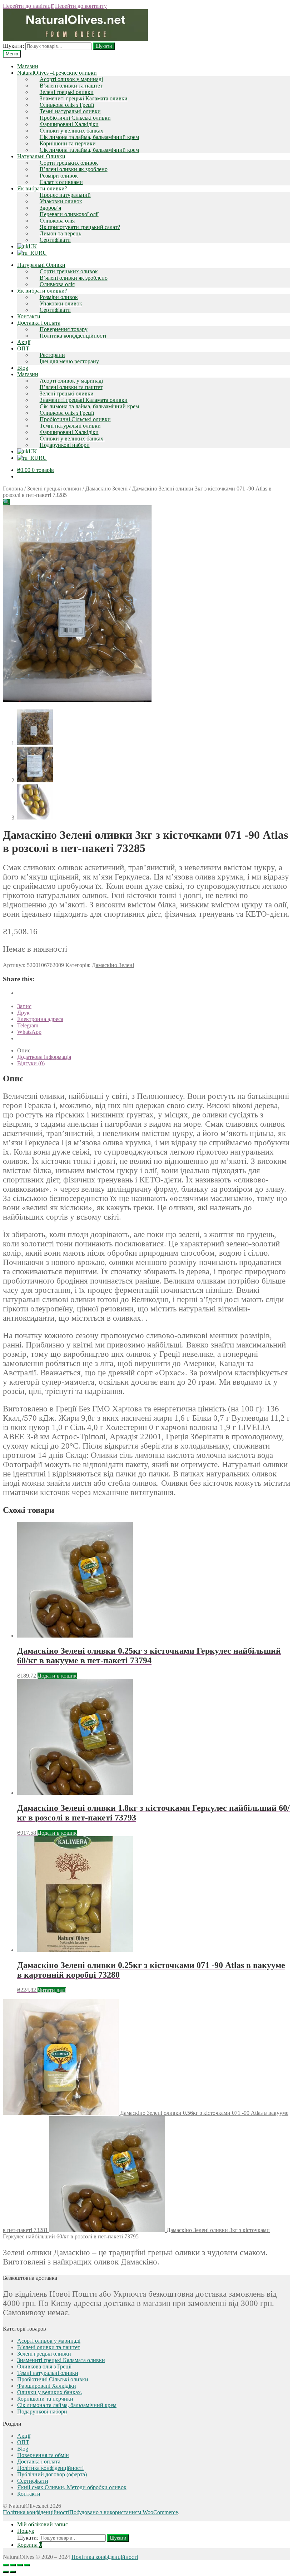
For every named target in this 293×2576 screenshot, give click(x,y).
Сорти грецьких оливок (69, 163)
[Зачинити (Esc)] (6, 2565)
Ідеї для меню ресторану (69, 361)
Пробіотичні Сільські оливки (75, 118)
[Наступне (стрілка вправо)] (13, 2572)
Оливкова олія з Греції (67, 105)
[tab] (154, 1051)
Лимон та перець (60, 233)
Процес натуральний (65, 195)
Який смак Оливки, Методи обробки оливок (72, 2487)
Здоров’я (50, 208)
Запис (24, 1006)
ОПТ (23, 348)
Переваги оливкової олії (69, 214)
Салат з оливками (61, 182)
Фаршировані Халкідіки (69, 124)
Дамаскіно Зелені (106, 489)
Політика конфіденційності (73, 336)
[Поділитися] (13, 2565)
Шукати (104, 46)
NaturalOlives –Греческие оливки (57, 73)
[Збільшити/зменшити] (27, 2565)
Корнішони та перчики (68, 143)
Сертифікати (55, 240)
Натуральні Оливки (41, 156)
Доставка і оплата (39, 323)
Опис (24, 1050)
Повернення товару (64, 329)
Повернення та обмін (43, 2455)
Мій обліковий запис (43, 2524)
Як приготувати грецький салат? (80, 227)
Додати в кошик (57, 1676)
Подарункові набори (65, 445)
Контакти (29, 316)
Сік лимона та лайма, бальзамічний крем (89, 137)
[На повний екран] (20, 2565)
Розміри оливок (59, 176)
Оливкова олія (57, 221)
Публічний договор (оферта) (52, 2474)
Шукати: (13, 46)
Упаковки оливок (61, 201)
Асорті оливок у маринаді (71, 79)
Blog (23, 368)
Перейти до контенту (81, 6)
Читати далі (52, 1990)
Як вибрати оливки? (42, 188)
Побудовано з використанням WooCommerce (124, 2512)
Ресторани (52, 355)
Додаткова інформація (44, 1057)
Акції (24, 342)
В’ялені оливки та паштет (71, 86)
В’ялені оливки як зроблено (74, 169)
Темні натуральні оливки (70, 111)
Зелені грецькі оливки (67, 92)
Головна (13, 489)
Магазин (28, 66)
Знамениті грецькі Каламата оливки (84, 98)
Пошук (26, 2531)
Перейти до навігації (28, 6)
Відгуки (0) (31, 1063)
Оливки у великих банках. (72, 131)
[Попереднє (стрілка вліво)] (6, 2572)
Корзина (29, 2545)
